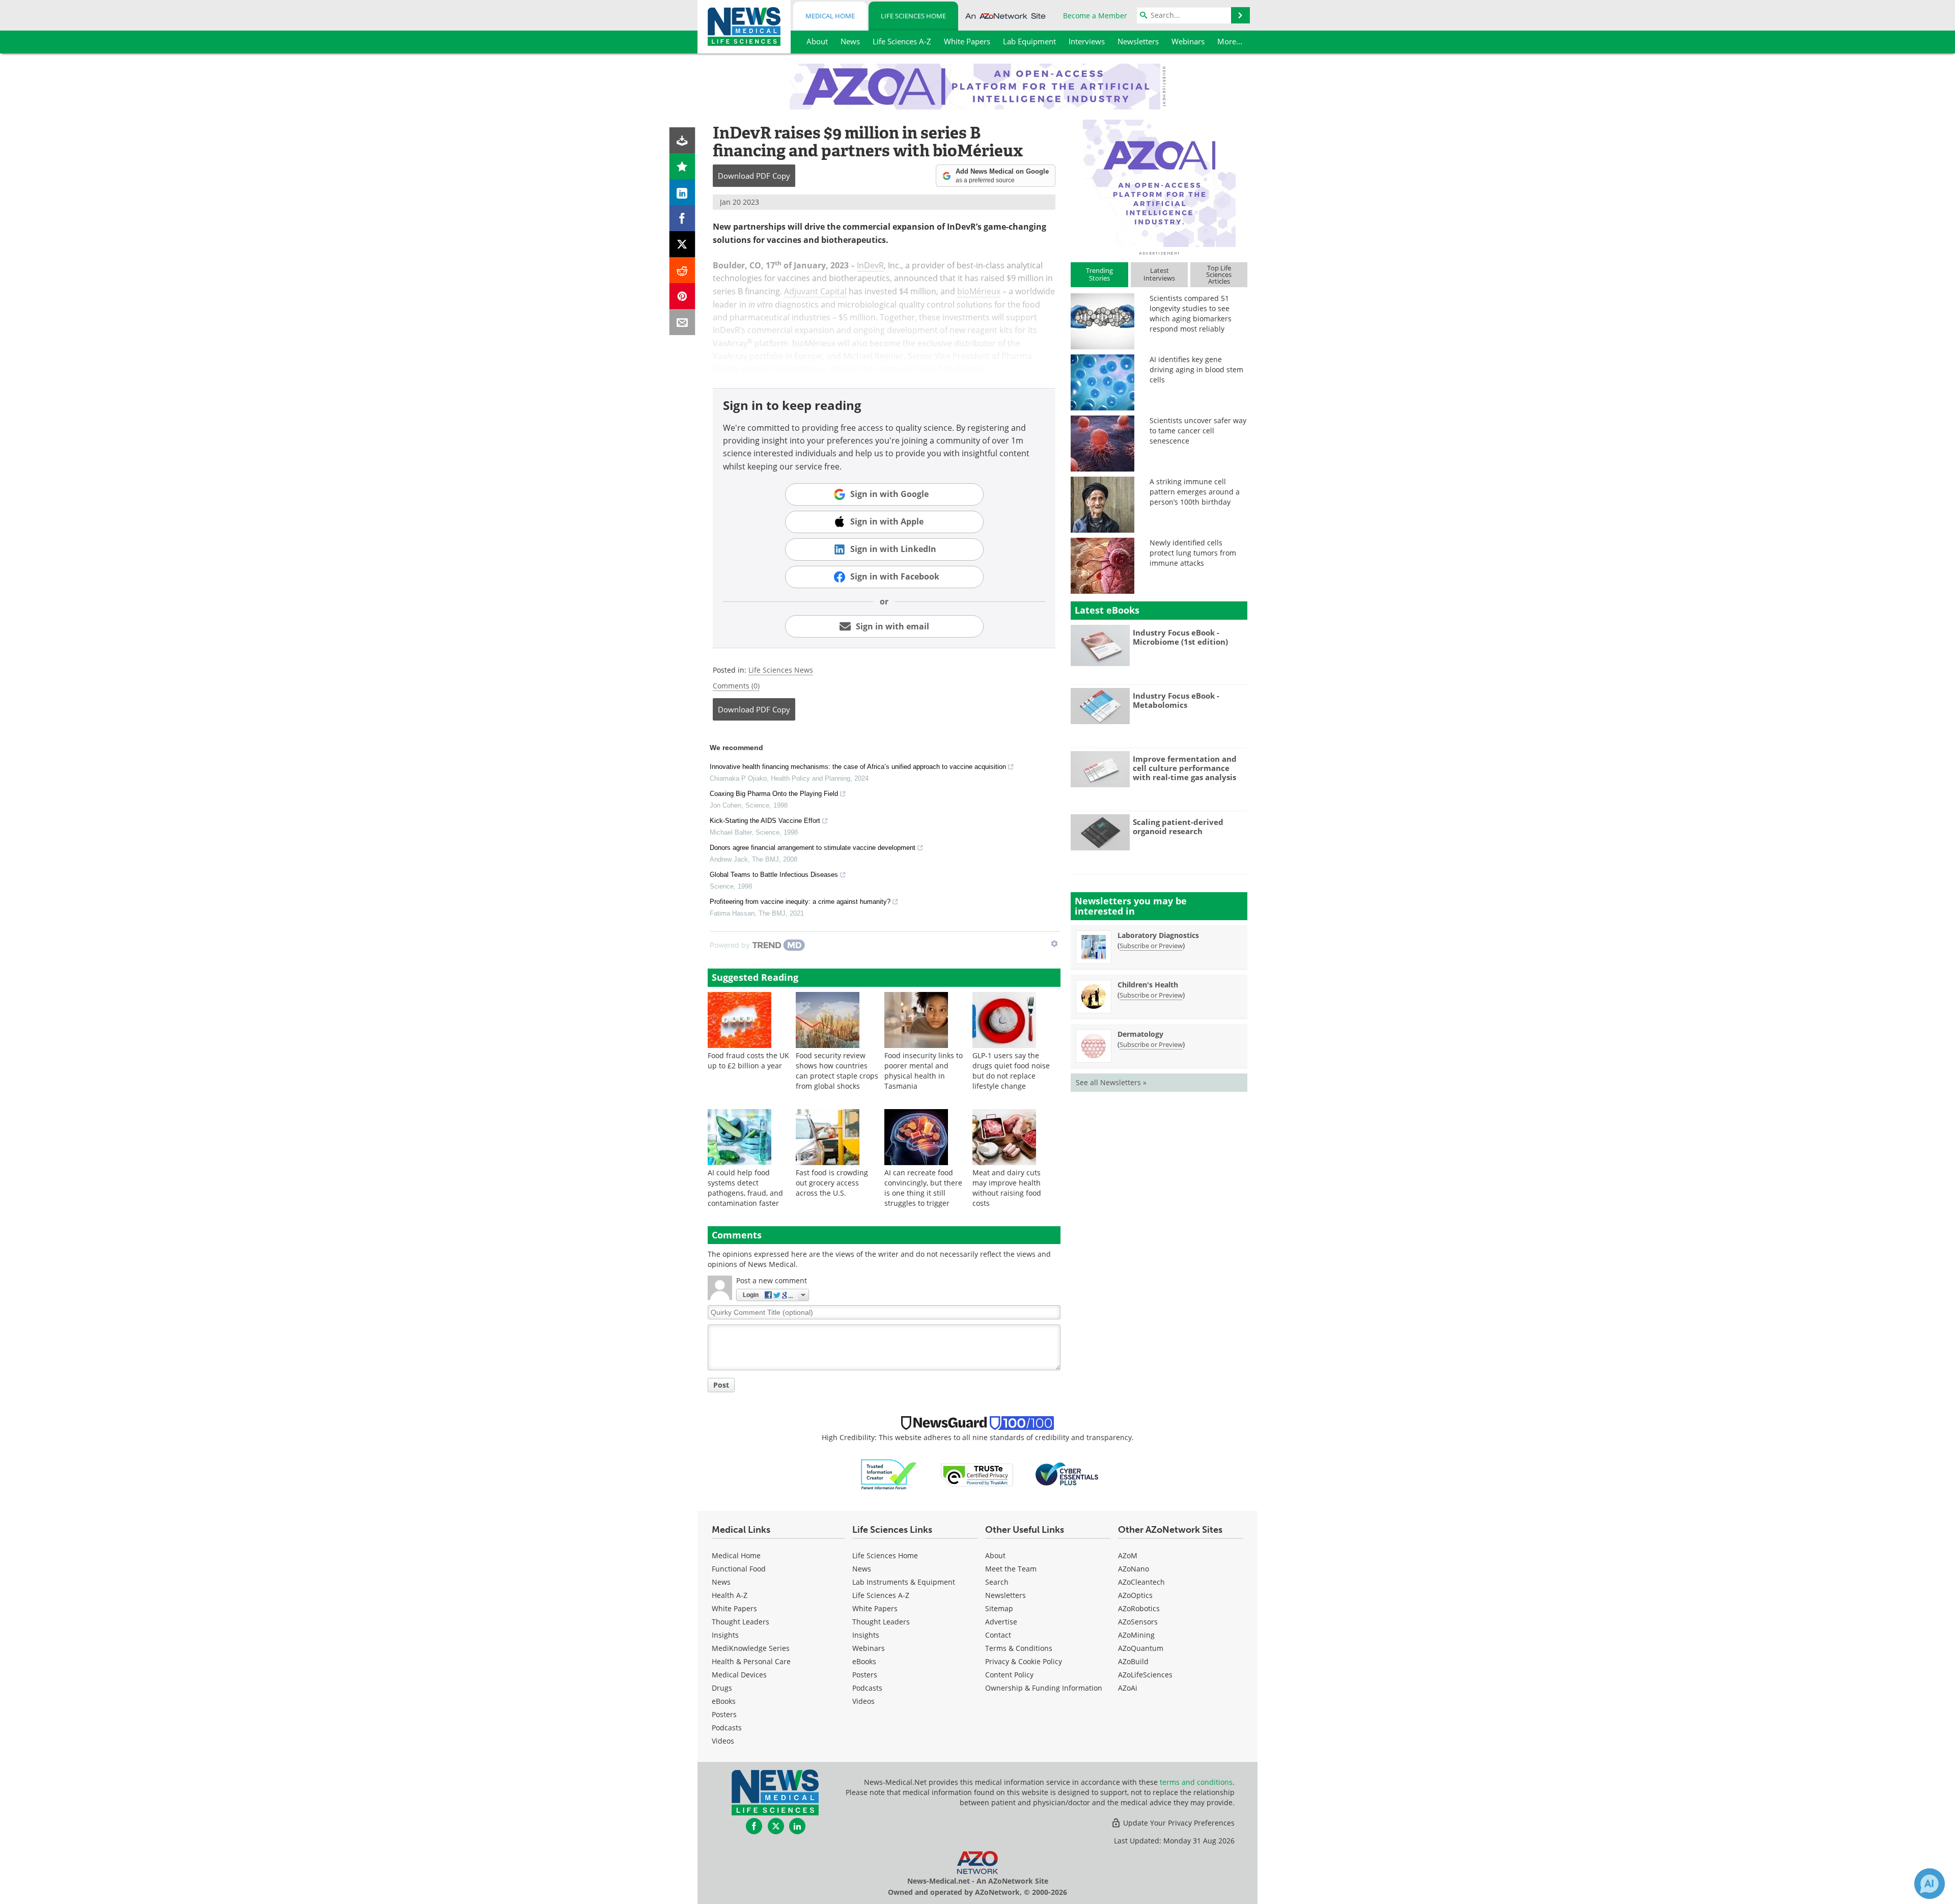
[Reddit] (682, 270)
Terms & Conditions (1019, 1648)
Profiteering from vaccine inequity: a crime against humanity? (800, 902)
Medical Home (830, 16)
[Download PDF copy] (682, 140)
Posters (724, 1714)
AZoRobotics (1139, 1608)
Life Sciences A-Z (881, 1595)
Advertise (1001, 1622)
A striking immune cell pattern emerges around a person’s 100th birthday (1195, 492)
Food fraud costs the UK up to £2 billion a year (748, 1060)
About (995, 1555)
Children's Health (1148, 985)
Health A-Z (730, 1595)
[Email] (682, 322)
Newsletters (1006, 1595)
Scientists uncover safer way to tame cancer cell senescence (1198, 431)
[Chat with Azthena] (1930, 1884)
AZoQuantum (1141, 1648)
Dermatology (1140, 1034)
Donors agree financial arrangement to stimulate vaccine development (813, 848)
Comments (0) (736, 686)
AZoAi (1128, 1688)
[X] (682, 244)
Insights (725, 1635)
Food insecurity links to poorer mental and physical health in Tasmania (924, 1071)
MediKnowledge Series (751, 1648)
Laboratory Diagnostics (1158, 935)
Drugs (722, 1688)
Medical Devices (739, 1675)
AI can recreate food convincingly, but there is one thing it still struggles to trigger (923, 1188)
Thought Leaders (741, 1622)
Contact (998, 1635)
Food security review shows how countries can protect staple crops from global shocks (837, 1071)
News (721, 1582)
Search (997, 1582)
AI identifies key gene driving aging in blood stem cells (1196, 369)
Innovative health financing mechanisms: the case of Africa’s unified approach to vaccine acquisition (858, 767)
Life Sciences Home (913, 16)
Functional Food (739, 1569)
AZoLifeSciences (1145, 1675)
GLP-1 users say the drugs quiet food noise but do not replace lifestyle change (1011, 1071)
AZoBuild (1133, 1661)
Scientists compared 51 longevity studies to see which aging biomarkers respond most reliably (1191, 313)
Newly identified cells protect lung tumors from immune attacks (1193, 553)
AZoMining (1136, 1635)
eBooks (724, 1701)
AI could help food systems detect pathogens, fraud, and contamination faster (745, 1188)
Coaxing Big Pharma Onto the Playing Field (774, 794)
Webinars (869, 1648)
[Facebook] (682, 218)
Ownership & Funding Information (1044, 1688)
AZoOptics (1135, 1595)
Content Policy (1009, 1675)
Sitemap (999, 1608)
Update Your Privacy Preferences (1178, 1823)
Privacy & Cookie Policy (1024, 1661)
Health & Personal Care (751, 1661)
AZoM (1128, 1555)
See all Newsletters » (1111, 1082)
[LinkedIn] (682, 192)
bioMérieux (979, 291)
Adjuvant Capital (815, 291)
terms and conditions (1196, 1782)
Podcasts (727, 1728)
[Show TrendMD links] (1054, 944)
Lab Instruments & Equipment (904, 1582)
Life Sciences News (781, 670)
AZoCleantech (1141, 1582)
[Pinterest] (682, 296)
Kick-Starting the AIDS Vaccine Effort (765, 821)
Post (721, 1385)
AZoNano (1134, 1569)
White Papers (734, 1608)
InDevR (870, 265)
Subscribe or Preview (1151, 946)
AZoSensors (1138, 1622)
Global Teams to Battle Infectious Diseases (774, 875)
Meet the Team (1011, 1569)
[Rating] (682, 166)
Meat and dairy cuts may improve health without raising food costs (1007, 1188)
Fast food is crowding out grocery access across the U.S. (832, 1183)
